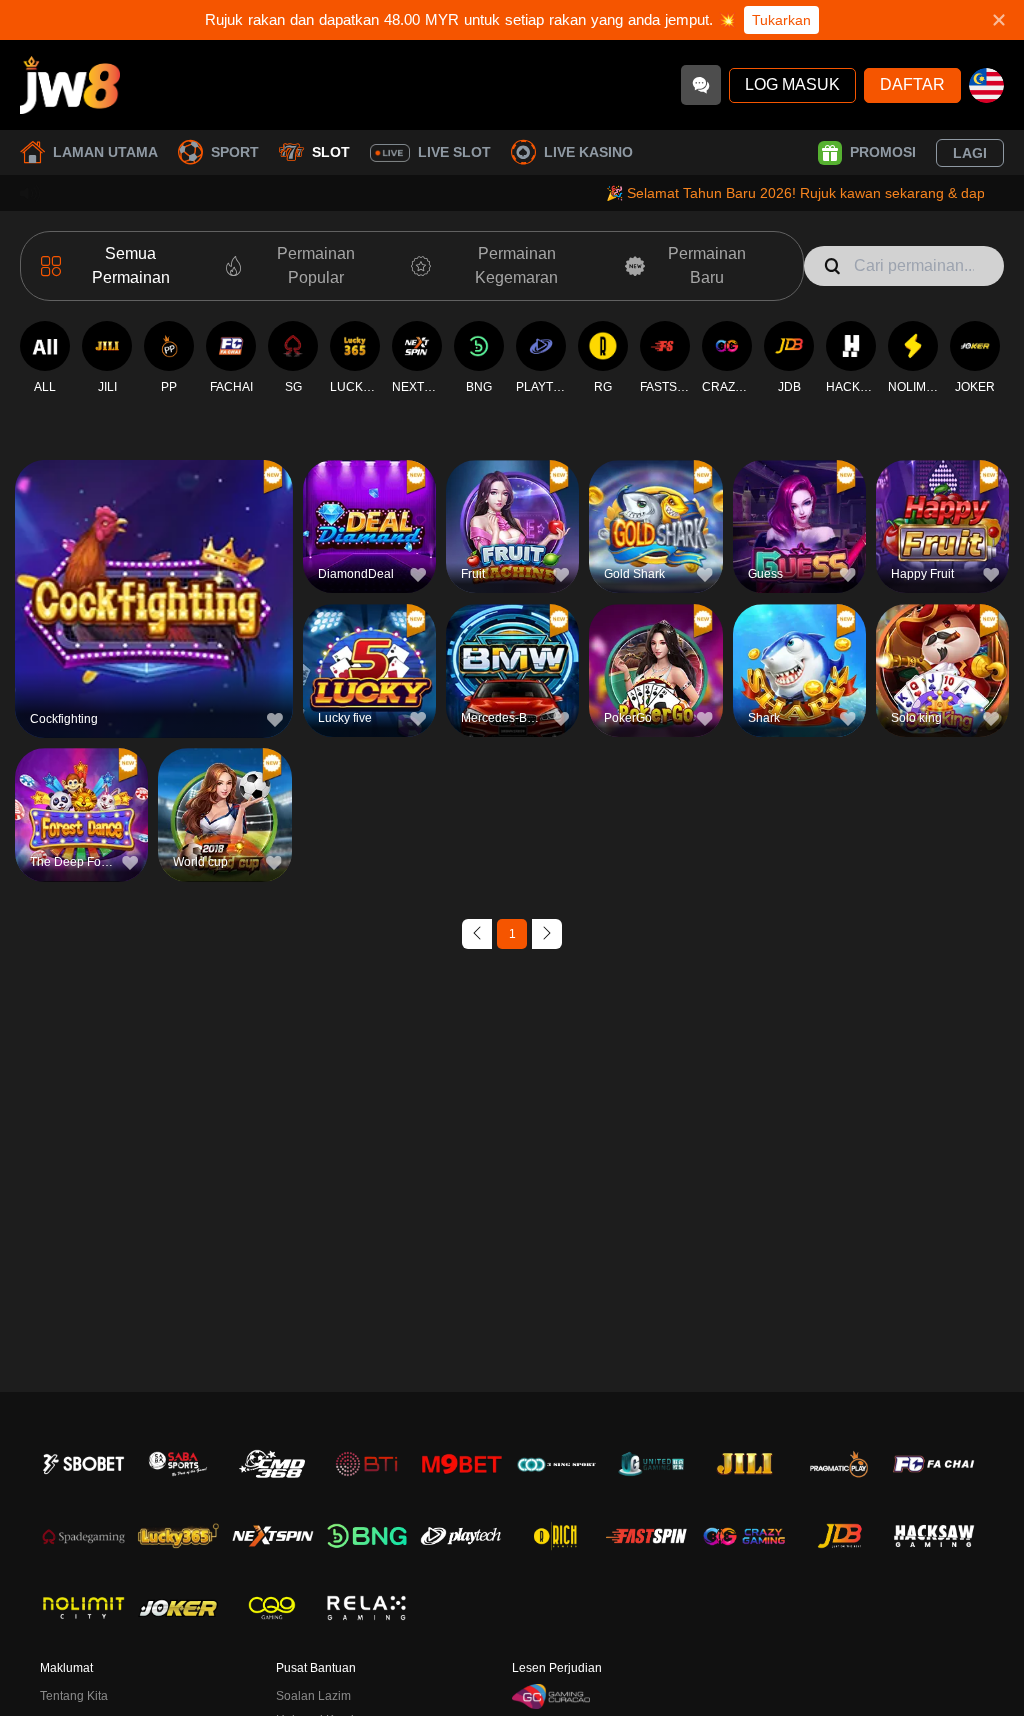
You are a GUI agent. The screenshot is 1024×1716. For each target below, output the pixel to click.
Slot (331, 152)
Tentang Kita (74, 1696)
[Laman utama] (70, 85)
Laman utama (105, 152)
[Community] (701, 85)
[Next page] (547, 934)
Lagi (970, 153)
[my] (986, 85)
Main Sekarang (154, 607)
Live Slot (454, 152)
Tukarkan (781, 20)
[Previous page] (477, 934)
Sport (235, 152)
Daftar (912, 84)
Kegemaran (154, 561)
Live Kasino (588, 152)
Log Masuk (792, 84)
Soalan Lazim (313, 1696)
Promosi (883, 152)
